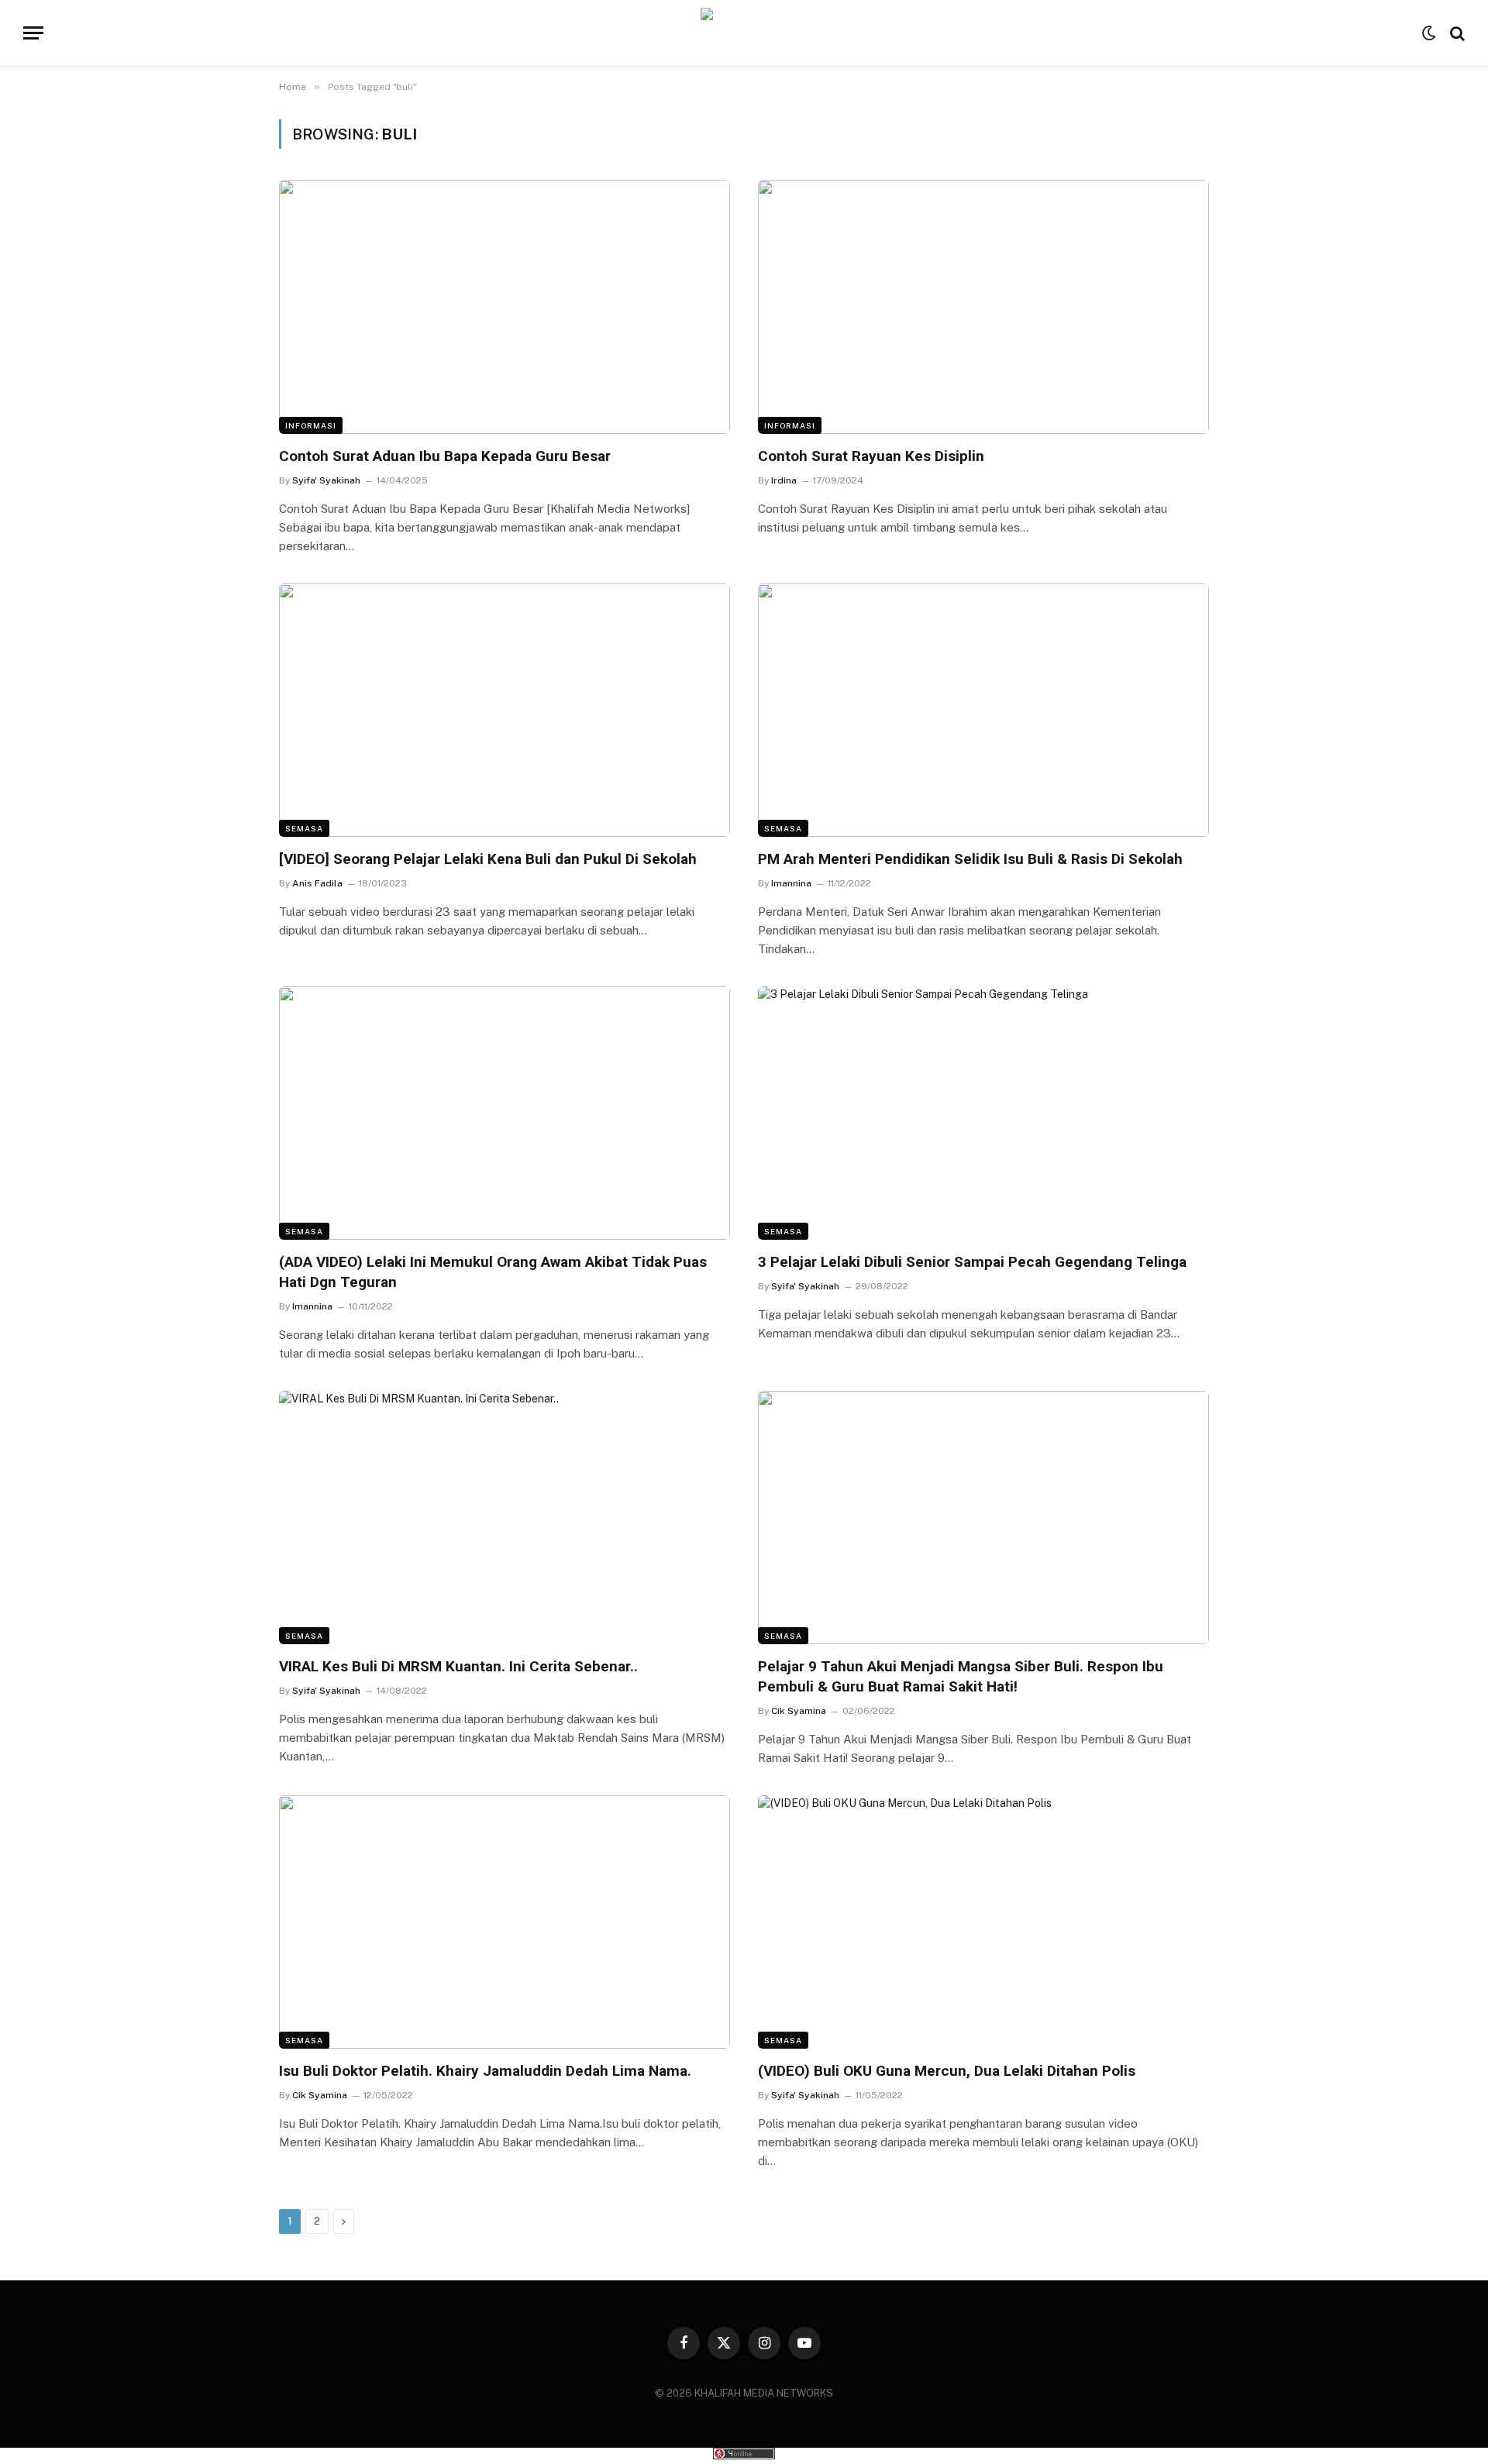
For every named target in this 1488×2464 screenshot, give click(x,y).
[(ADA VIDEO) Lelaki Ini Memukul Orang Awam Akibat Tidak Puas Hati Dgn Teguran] (505, 1113)
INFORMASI (311, 425)
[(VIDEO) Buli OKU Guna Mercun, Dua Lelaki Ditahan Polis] (983, 1922)
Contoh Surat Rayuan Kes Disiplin (871, 456)
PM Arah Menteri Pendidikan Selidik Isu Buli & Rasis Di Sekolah (970, 859)
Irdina (784, 480)
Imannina (791, 883)
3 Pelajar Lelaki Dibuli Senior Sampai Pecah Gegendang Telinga (972, 1262)
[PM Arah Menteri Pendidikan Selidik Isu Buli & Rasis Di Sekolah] (983, 710)
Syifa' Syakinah (326, 480)
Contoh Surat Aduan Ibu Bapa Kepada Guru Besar (445, 456)
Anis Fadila (317, 883)
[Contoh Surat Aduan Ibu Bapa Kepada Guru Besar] (505, 306)
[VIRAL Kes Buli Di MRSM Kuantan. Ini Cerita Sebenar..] (505, 1518)
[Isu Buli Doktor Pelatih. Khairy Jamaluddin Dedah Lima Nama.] (505, 1922)
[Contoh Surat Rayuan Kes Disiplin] (983, 306)
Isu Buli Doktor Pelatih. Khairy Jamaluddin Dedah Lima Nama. (485, 2071)
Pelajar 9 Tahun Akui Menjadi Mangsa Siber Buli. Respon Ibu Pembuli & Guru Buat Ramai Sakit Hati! (961, 1676)
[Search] (1456, 33)
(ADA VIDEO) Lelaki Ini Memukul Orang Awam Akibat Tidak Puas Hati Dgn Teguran (493, 1272)
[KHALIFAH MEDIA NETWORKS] (744, 33)
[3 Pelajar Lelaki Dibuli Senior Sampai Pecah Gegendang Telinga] (983, 1113)
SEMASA (304, 828)
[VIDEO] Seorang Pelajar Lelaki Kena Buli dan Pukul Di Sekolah (488, 859)
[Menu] (33, 33)
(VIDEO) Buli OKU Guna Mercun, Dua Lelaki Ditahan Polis (947, 2071)
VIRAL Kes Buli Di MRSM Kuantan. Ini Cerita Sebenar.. (458, 1666)
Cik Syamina (799, 1711)
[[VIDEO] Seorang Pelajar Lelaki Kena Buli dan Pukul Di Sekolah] (505, 710)
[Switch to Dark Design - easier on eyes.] (1429, 33)
